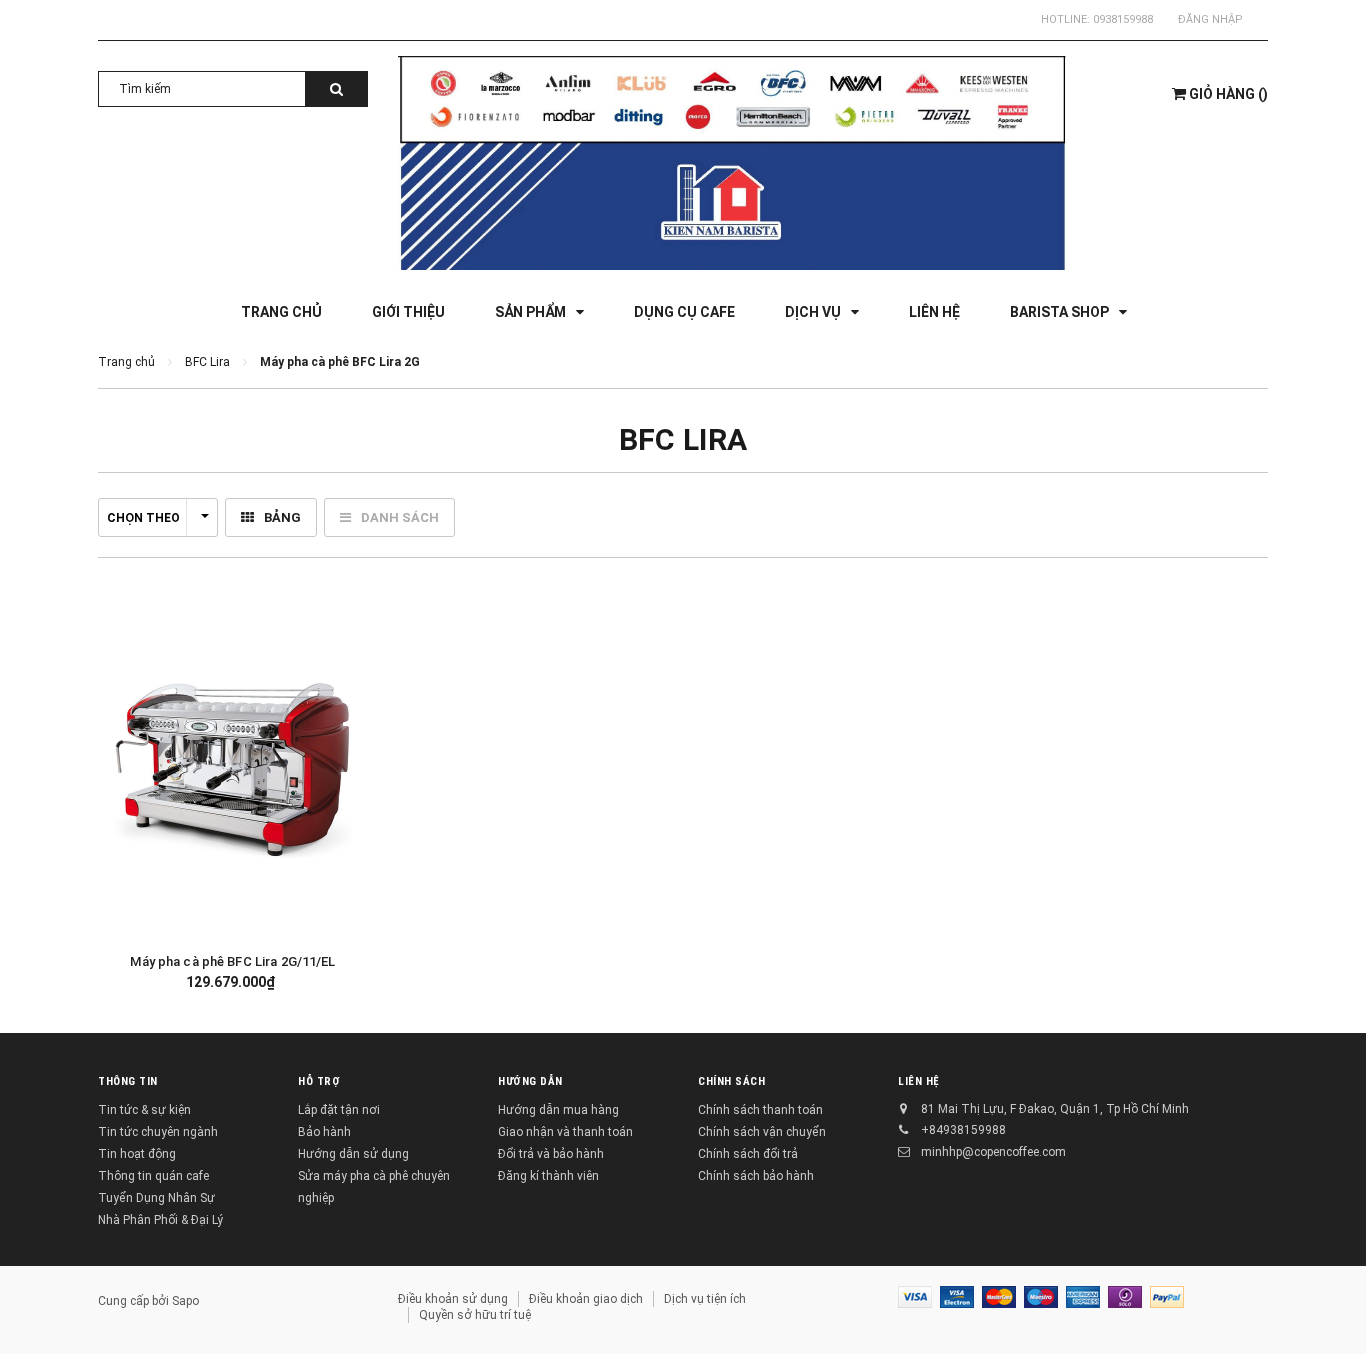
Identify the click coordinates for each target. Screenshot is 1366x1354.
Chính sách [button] (732, 1081)
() (1228, 94)
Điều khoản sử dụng (453, 1299)
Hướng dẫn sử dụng (353, 1154)
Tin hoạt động (137, 1154)
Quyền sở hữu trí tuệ (475, 1315)
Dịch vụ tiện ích (705, 1299)
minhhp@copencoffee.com (993, 1152)
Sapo (185, 1301)
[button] (338, 766)
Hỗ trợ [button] (319, 1081)
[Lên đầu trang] (1331, 1304)
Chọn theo (143, 518)
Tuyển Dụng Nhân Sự (156, 1198)
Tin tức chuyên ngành (158, 1132)
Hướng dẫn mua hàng (558, 1110)
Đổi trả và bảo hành (551, 1154)
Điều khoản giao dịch (586, 1299)
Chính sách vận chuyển (762, 1132)
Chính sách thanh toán (760, 1110)
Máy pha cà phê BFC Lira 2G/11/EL (232, 961)
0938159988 (1123, 19)
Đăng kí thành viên (548, 1176)
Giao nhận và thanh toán (565, 1132)
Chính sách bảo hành (756, 1176)
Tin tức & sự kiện (144, 1110)
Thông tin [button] (128, 1081)
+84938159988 (963, 1130)
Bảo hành (324, 1132)
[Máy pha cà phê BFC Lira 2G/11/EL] (233, 768)
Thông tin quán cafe (153, 1176)
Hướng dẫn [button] (530, 1081)
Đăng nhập (1210, 19)
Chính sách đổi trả (748, 1154)
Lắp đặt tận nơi (339, 1110)
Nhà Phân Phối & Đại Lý (160, 1220)
